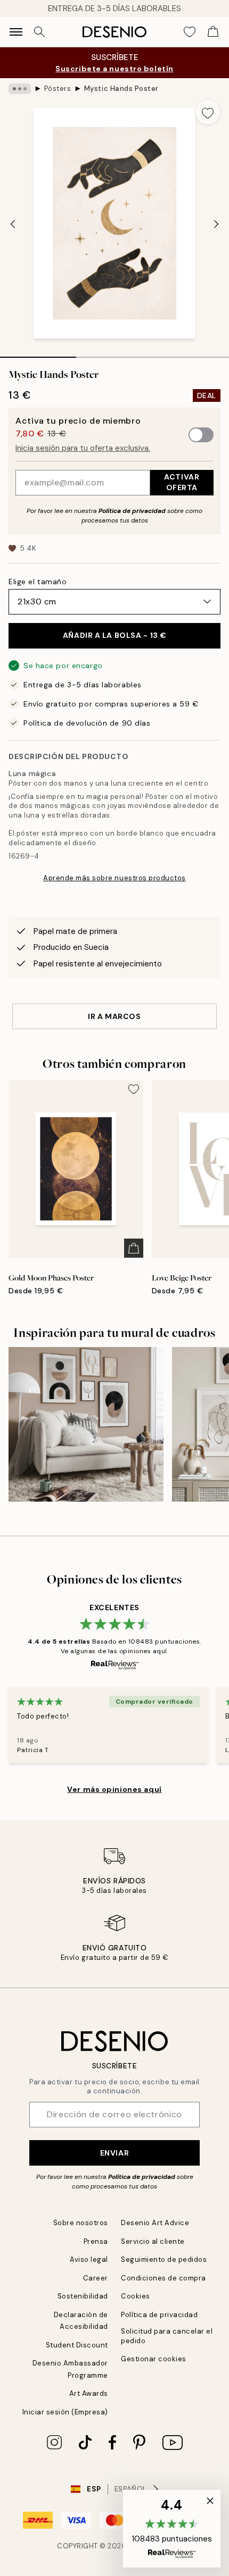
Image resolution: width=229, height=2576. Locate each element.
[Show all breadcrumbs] (20, 89)
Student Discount (77, 2345)
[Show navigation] (16, 32)
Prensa (96, 2241)
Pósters (58, 89)
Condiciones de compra (163, 2278)
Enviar (114, 2153)
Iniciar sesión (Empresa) (65, 2412)
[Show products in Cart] (213, 32)
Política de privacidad (132, 511)
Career (96, 2278)
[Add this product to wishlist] (208, 112)
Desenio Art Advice (155, 2223)
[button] (172, 2529)
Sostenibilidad (83, 2296)
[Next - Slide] (216, 224)
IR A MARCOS (114, 1016)
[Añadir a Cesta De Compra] (134, 1248)
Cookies (136, 2296)
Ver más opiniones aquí (114, 1789)
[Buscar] (39, 32)
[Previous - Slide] (13, 224)
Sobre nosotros (81, 2223)
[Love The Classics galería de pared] (86, 1424)
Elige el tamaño (38, 582)
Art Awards (89, 2393)
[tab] (38, 353)
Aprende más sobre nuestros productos (114, 878)
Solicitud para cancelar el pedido (167, 2336)
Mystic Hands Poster (121, 89)
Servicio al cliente (153, 2241)
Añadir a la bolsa (114, 635)
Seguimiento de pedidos (164, 2259)
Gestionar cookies (154, 2359)
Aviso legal (89, 2259)
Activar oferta (182, 482)
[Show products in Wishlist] (190, 32)
